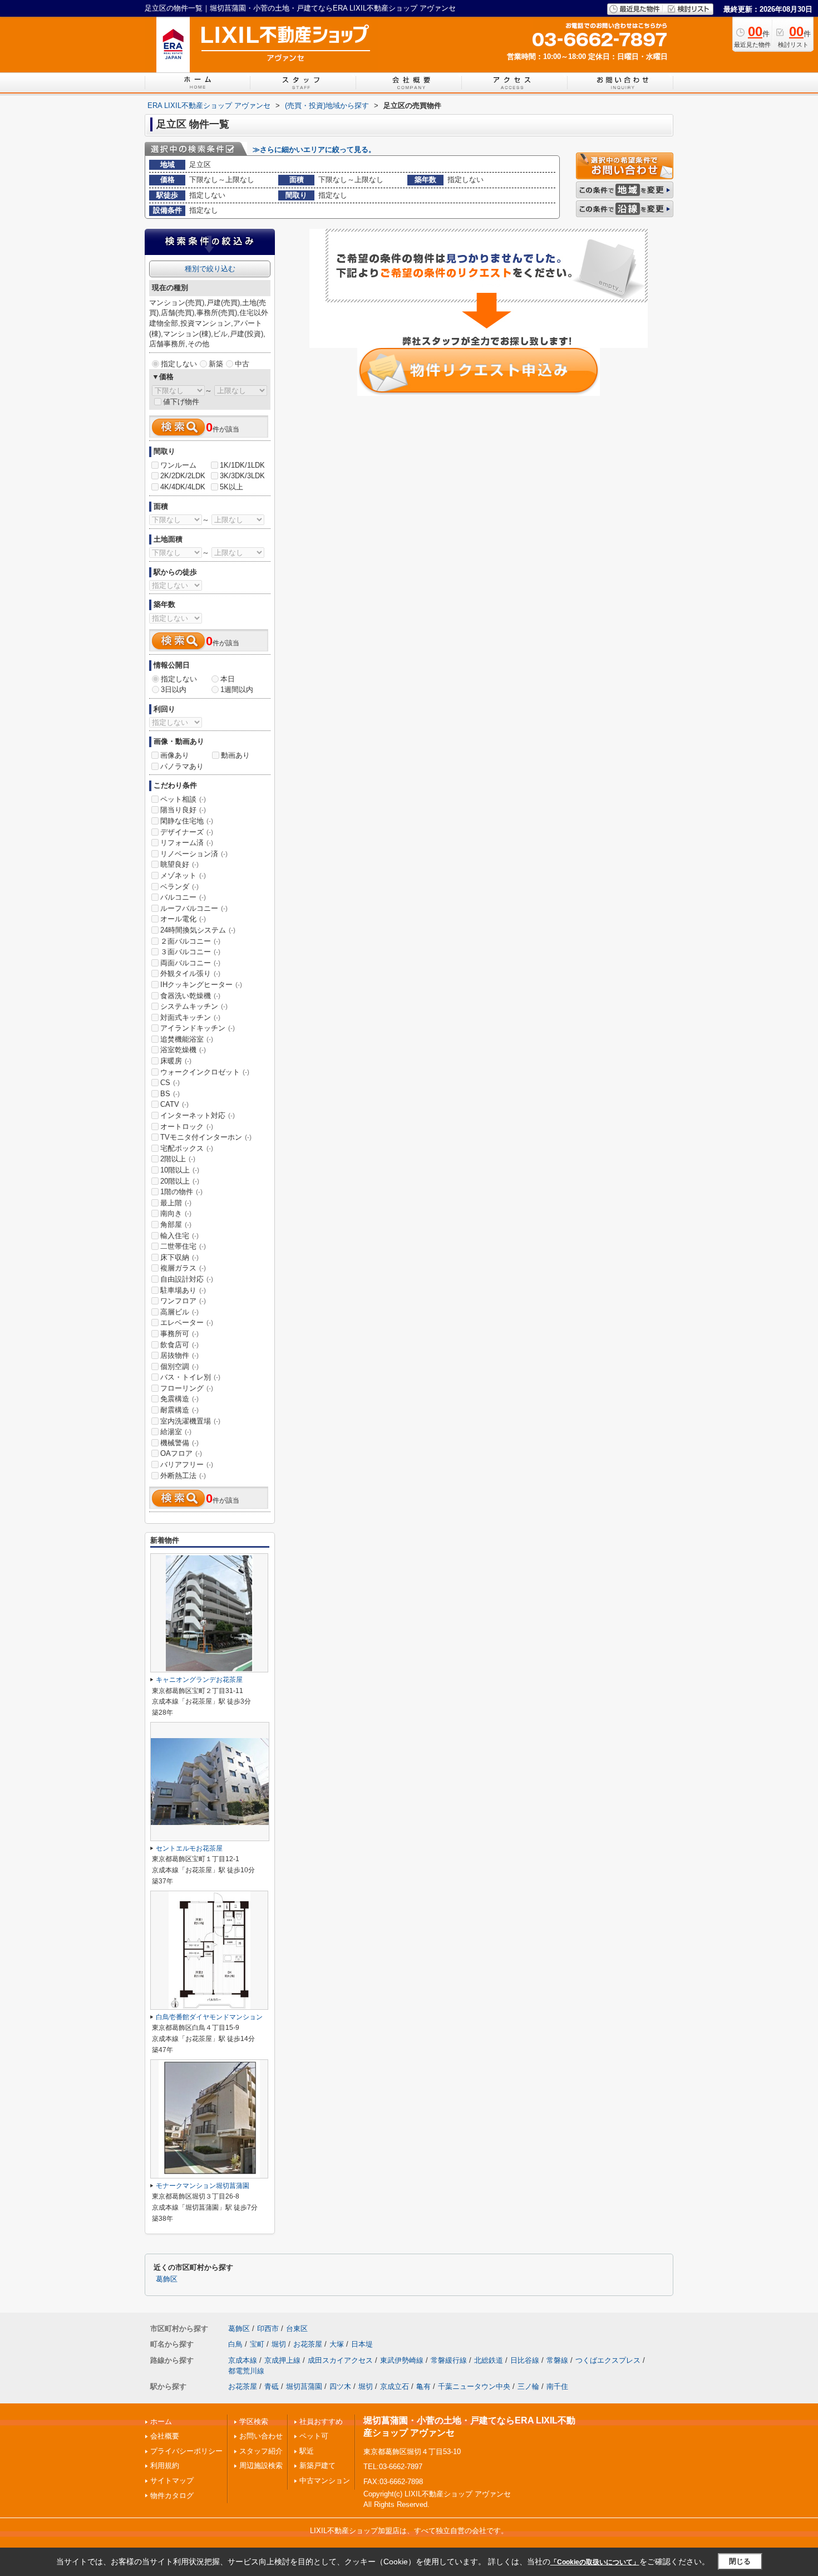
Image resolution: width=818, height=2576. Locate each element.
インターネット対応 (198, 1115)
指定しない (179, 364)
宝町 (257, 2344)
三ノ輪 (528, 2386)
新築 (216, 364)
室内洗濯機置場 (190, 1421)
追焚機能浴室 (187, 1039)
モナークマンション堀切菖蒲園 (203, 2186)
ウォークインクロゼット (205, 1072)
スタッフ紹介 (261, 2451)
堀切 (279, 2344)
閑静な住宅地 (187, 821)
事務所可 (179, 1334)
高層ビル (179, 1312)
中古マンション (325, 2481)
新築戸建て (317, 2465)
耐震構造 (179, 1410)
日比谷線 (525, 2360)
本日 (228, 679)
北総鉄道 (489, 2360)
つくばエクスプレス (608, 2360)
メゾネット (183, 875)
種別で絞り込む (210, 269)
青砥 (272, 2386)
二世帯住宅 (183, 1246)
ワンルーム (178, 465)
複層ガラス (183, 1268)
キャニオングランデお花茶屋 (199, 1680)
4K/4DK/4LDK (183, 487)
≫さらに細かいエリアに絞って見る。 (314, 149)
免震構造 (179, 1399)
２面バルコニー (190, 941)
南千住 (557, 2386)
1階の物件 (181, 1192)
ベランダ (179, 887)
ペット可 (314, 2436)
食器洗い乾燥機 (190, 996)
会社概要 (165, 2436)
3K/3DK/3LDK (242, 476)
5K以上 (231, 487)
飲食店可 (179, 1345)
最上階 (176, 1203)
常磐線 (557, 2360)
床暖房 (176, 1061)
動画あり (235, 755)
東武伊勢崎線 (402, 2360)
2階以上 (178, 1159)
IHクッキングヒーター (201, 985)
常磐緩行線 (449, 2360)
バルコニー (183, 897)
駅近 (307, 2451)
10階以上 (180, 1170)
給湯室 (176, 1432)
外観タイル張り (190, 973)
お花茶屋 (308, 2344)
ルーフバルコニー (194, 908)
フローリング (187, 1388)
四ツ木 (340, 2386)
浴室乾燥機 (183, 1050)
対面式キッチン (190, 1017)
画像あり (175, 755)
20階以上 (180, 1181)
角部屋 (176, 1225)
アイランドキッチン (198, 1028)
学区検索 (254, 2422)
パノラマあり (182, 766)
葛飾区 (167, 2279)
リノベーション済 (194, 854)
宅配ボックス (187, 1148)
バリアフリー (187, 1464)
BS (170, 1094)
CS (170, 1083)
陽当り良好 (183, 810)
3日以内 (174, 690)
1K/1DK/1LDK (242, 465)
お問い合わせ (261, 2436)
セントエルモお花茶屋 (189, 1848)
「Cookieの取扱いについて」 (595, 2562)
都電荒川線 (246, 2371)
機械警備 (179, 1443)
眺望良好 (179, 864)
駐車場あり (183, 1290)
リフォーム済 (187, 843)
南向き (176, 1213)
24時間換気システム (198, 930)
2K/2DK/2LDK (183, 476)
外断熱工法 (183, 1476)
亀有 (423, 2386)
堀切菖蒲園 (304, 2386)
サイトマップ (172, 2481)
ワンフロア (183, 1301)
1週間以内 (237, 690)
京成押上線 (282, 2360)
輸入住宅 (179, 1236)
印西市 (268, 2329)
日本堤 (362, 2344)
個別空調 (179, 1366)
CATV (174, 1104)
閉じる (740, 2561)
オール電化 (183, 919)
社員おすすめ (321, 2422)
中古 (242, 364)
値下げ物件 (181, 402)
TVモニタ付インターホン (206, 1137)
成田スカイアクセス (340, 2360)
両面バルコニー (190, 963)
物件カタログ (172, 2496)
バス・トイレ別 (190, 1377)
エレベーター (187, 1323)
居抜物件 (179, 1355)
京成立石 (395, 2386)
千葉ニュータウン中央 (474, 2386)
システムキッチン (194, 1006)
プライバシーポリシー (186, 2451)
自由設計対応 (187, 1279)
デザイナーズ (187, 832)
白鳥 (235, 2344)
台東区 (297, 2329)
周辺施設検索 (261, 2465)
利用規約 (165, 2465)
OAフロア (181, 1453)
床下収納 (179, 1257)
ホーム (161, 2422)
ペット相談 (183, 799)
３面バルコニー (190, 952)
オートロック (187, 1127)
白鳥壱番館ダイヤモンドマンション (209, 2017)
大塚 (337, 2344)
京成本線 (243, 2360)
